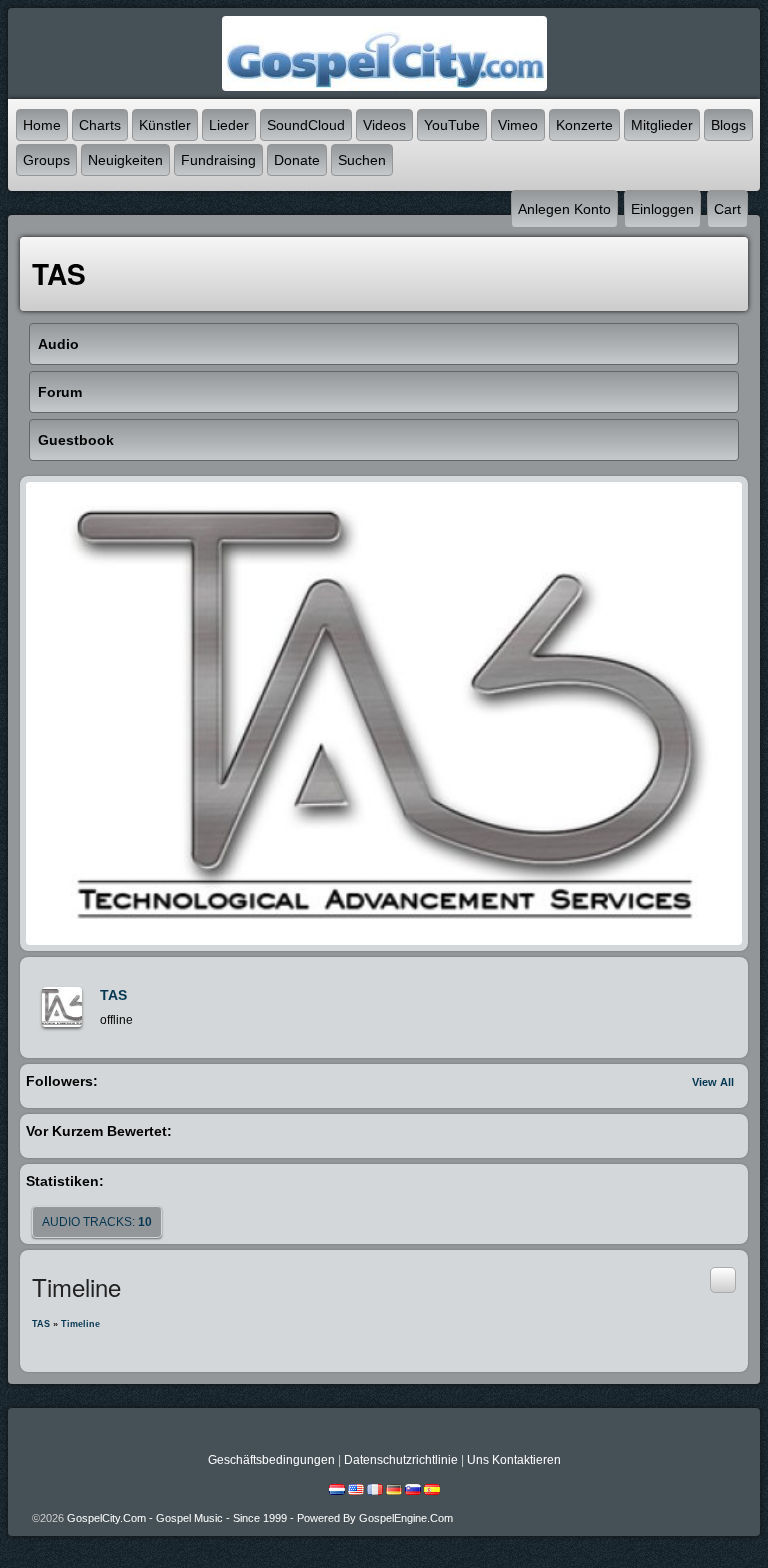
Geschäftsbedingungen (271, 1460)
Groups (46, 160)
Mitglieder (662, 125)
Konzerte (584, 125)
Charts (100, 125)
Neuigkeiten (125, 160)
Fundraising (218, 160)
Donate (297, 160)
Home (42, 125)
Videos (384, 125)
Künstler (165, 125)
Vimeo (518, 125)
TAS (113, 995)
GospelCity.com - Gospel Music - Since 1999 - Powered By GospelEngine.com (260, 1518)
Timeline (80, 1324)
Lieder (229, 125)
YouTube (452, 125)
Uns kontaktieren (514, 1460)
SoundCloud (306, 125)
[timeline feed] (723, 1279)
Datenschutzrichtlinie (401, 1460)
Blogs (728, 125)
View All (713, 1082)
